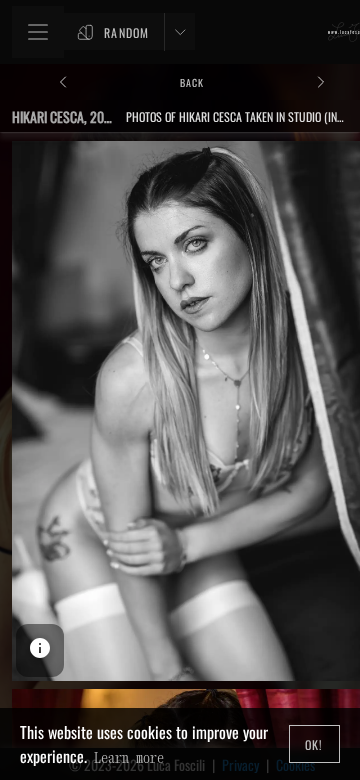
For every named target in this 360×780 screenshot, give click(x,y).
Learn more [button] (129, 757)
